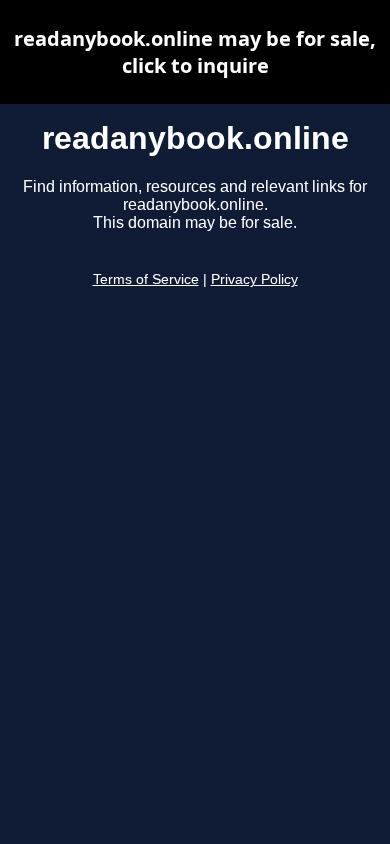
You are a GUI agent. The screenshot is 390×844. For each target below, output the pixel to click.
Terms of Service (146, 279)
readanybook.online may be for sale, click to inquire (195, 52)
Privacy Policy (254, 279)
